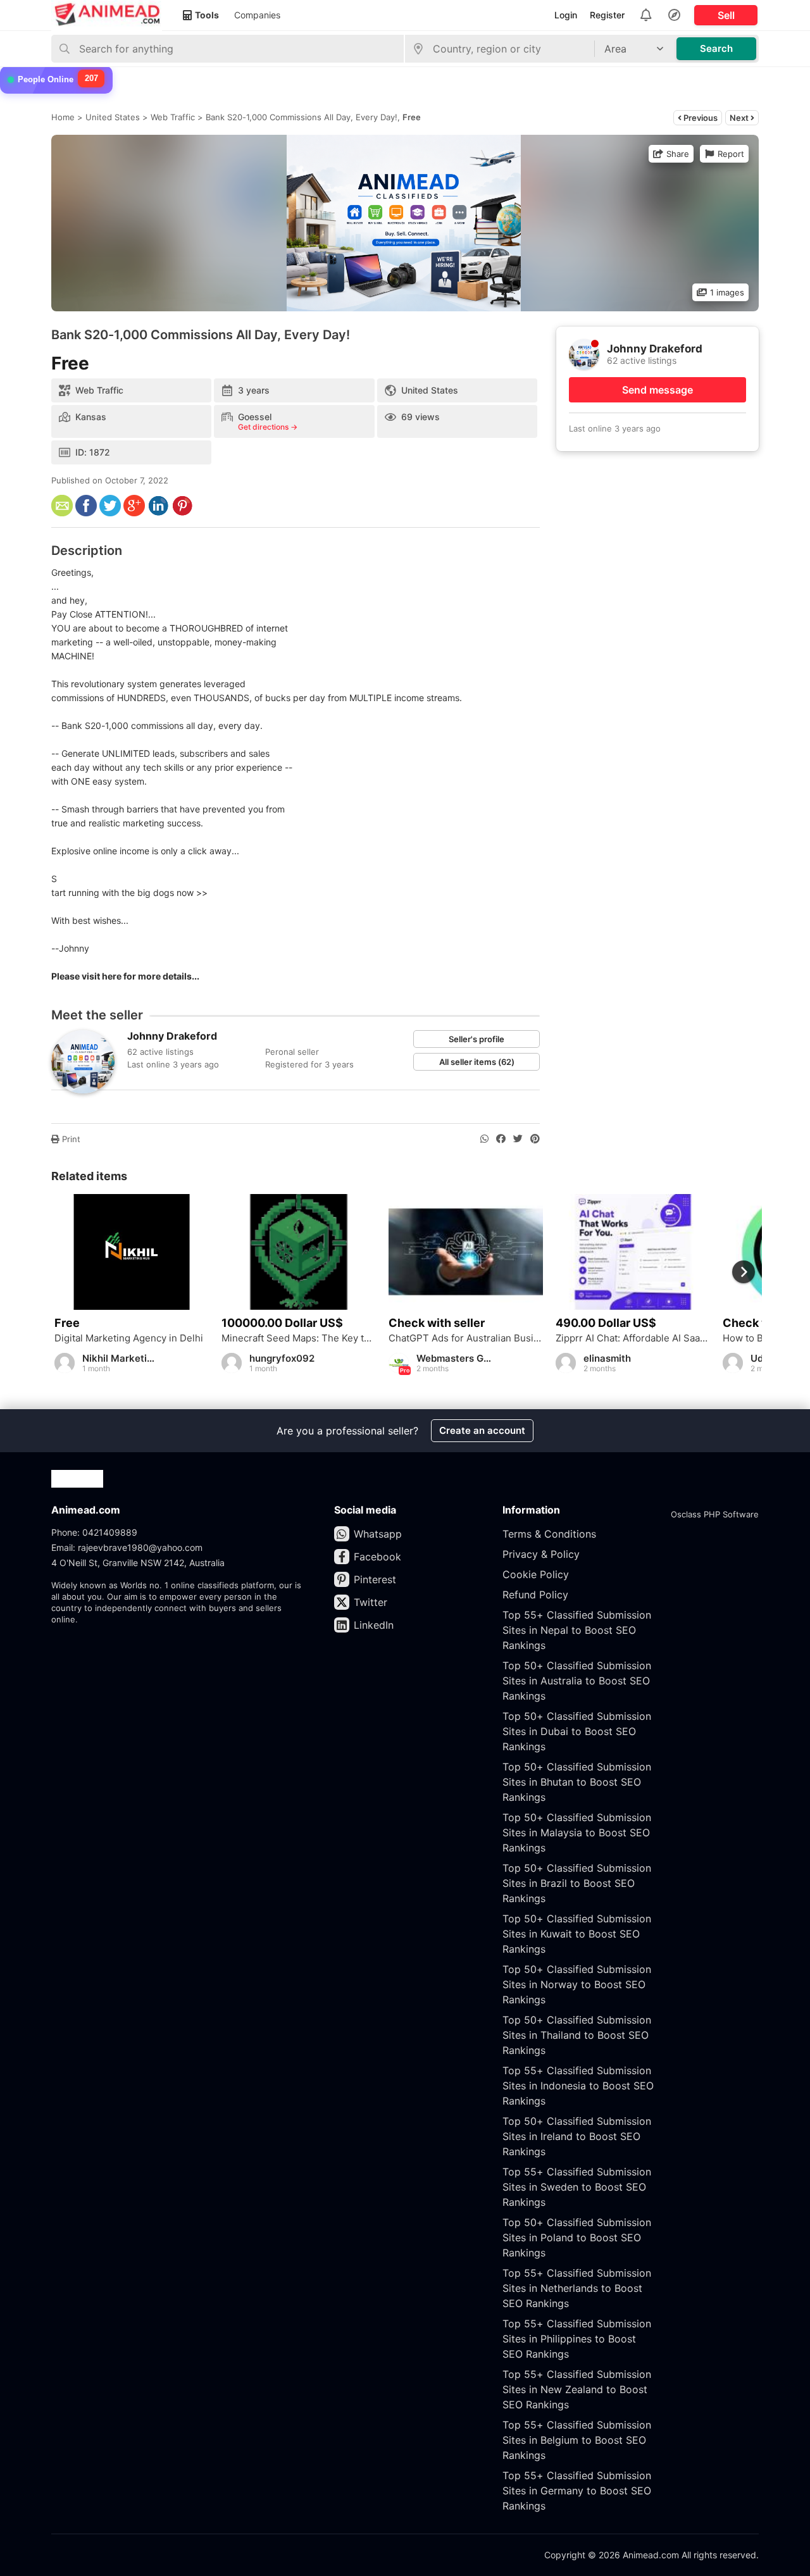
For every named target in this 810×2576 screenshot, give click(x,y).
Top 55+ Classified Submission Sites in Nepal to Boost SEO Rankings (577, 1630)
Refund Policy (535, 1595)
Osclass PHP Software (715, 1514)
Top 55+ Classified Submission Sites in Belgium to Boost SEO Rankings (577, 2440)
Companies (257, 15)
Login (566, 15)
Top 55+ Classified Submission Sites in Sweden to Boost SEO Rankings (577, 2187)
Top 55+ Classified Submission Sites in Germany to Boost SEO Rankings (577, 2491)
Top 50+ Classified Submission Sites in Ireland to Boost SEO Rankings (577, 2136)
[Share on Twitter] (518, 1139)
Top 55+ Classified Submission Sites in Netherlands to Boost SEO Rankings (577, 2288)
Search (716, 48)
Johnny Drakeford (172, 1036)
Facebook (377, 1557)
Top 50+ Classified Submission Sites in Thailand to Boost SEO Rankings (577, 2035)
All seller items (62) (477, 1062)
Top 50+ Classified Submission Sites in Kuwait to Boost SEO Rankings (577, 1934)
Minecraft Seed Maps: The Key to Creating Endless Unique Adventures (299, 1338)
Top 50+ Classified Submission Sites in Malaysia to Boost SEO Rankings (577, 1832)
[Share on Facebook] (501, 1139)
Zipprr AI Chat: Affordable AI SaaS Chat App (633, 1338)
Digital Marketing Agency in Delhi (129, 1338)
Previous (700, 118)
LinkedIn (374, 1625)
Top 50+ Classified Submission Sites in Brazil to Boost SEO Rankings (577, 1883)
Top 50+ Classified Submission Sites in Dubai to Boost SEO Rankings (577, 1731)
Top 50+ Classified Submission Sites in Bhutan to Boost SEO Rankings (577, 1782)
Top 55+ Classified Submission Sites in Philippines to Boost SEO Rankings (577, 2339)
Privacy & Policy (541, 1554)
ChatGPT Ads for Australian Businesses (466, 1338)
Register (607, 15)
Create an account (482, 1430)
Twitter (371, 1602)
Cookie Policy (536, 1574)
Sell (726, 15)
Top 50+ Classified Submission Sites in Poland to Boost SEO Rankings (577, 2237)
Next (740, 118)
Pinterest (375, 1579)
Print (70, 1139)
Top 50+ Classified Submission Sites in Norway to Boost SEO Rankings (577, 1984)
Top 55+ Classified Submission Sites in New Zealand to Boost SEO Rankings (577, 2389)
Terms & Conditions (549, 1534)
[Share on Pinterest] (535, 1139)
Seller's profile (477, 1039)
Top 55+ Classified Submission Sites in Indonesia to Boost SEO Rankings (578, 2086)
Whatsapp (378, 1534)
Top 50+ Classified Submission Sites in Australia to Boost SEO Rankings (577, 1681)
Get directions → (268, 427)
